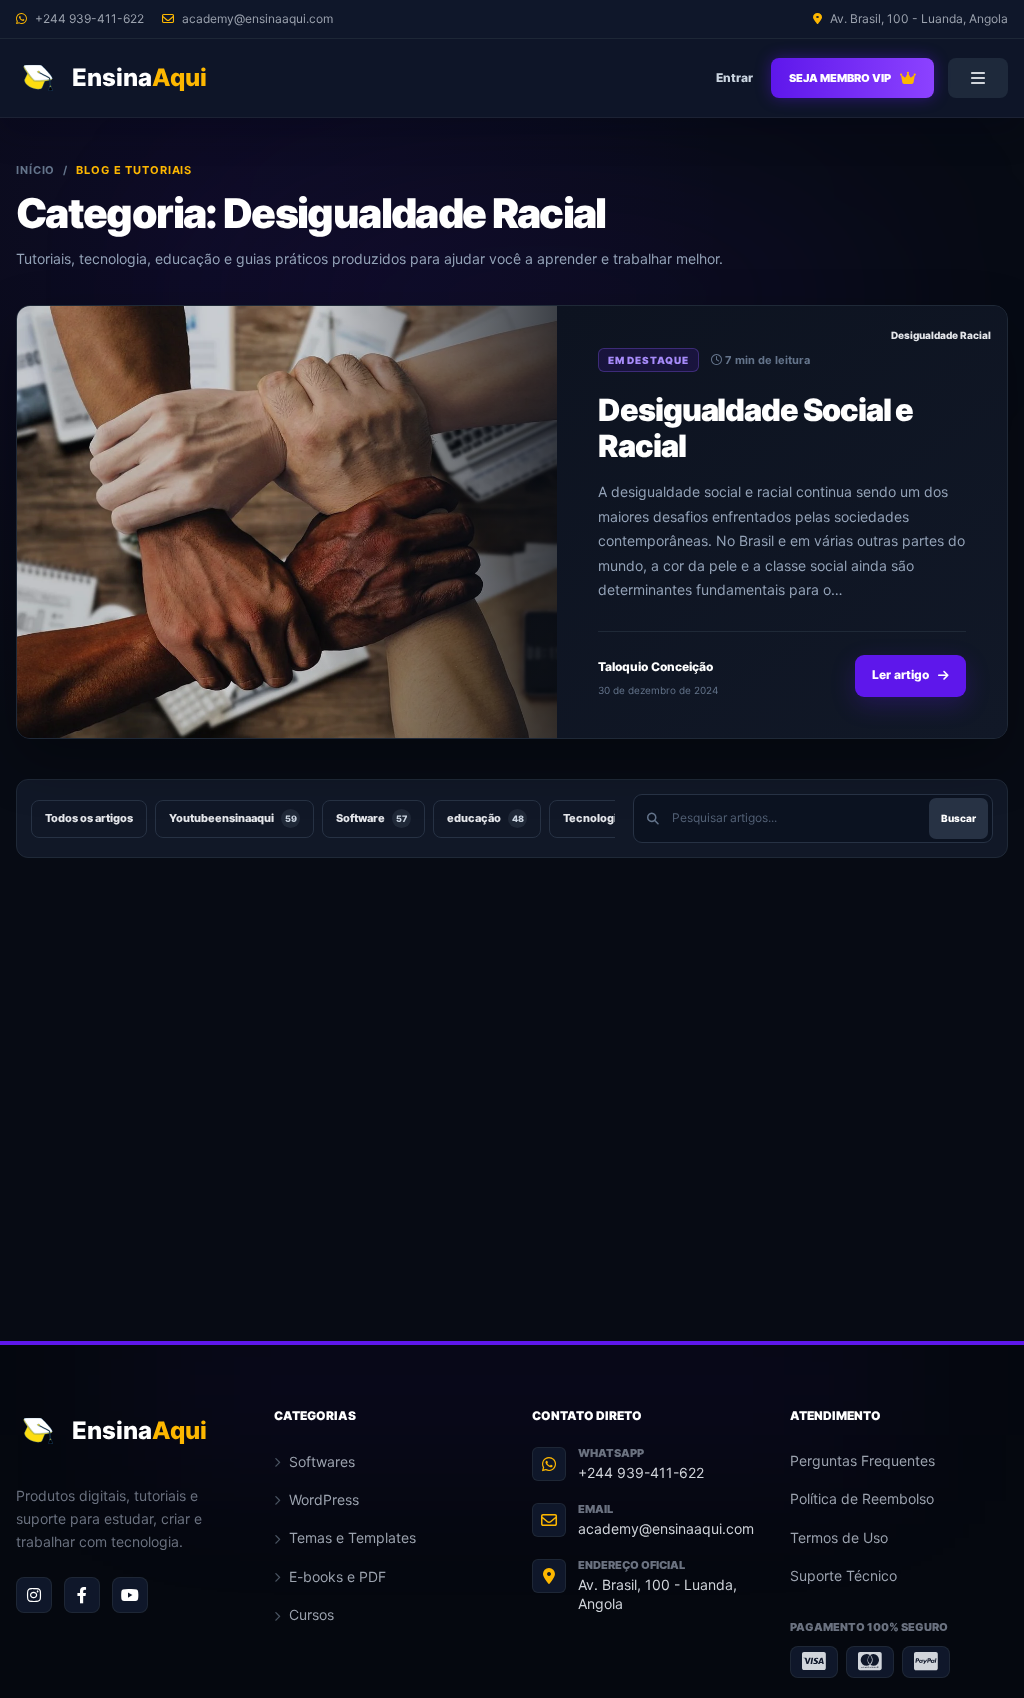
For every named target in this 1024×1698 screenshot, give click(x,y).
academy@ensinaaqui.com (666, 1528)
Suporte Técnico (843, 1575)
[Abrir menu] (978, 78)
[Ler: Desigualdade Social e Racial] (287, 522)
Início (35, 170)
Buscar (958, 818)
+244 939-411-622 (641, 1472)
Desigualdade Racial (941, 335)
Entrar (734, 77)
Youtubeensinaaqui (233, 818)
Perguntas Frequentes (862, 1460)
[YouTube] (130, 1595)
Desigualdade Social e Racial (755, 427)
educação (485, 818)
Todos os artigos (89, 818)
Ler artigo (900, 674)
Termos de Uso (839, 1537)
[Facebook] (82, 1595)
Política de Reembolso (862, 1498)
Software (371, 818)
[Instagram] (34, 1595)
